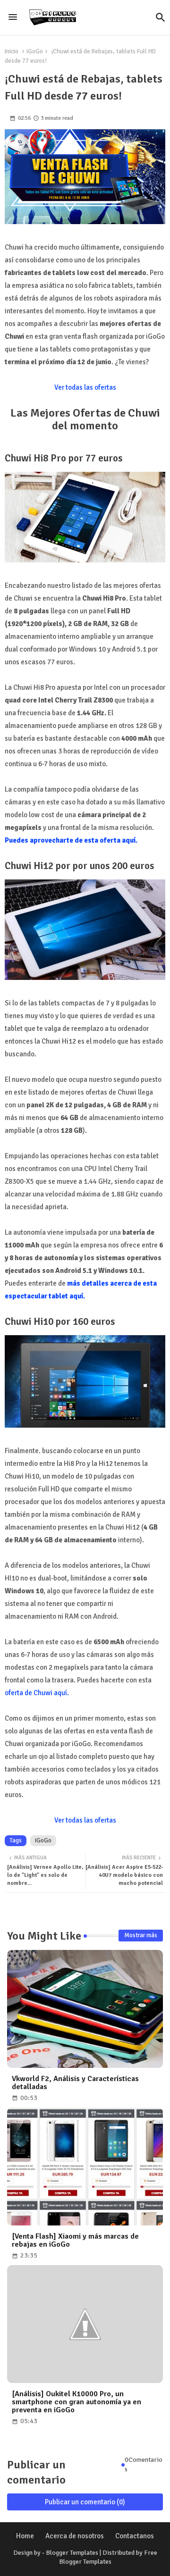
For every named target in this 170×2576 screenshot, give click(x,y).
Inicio (12, 51)
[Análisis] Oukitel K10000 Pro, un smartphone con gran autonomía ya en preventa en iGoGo (76, 2402)
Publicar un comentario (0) (85, 2502)
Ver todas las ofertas (85, 387)
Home (25, 2536)
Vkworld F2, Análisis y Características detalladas (75, 2083)
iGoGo (35, 51)
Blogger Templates (72, 2553)
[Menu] (13, 17)
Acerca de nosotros (75, 2536)
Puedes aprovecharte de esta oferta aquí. (71, 840)
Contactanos (135, 2536)
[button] (161, 17)
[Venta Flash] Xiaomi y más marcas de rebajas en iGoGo (75, 2241)
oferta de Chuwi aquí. (37, 1693)
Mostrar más (141, 1935)
